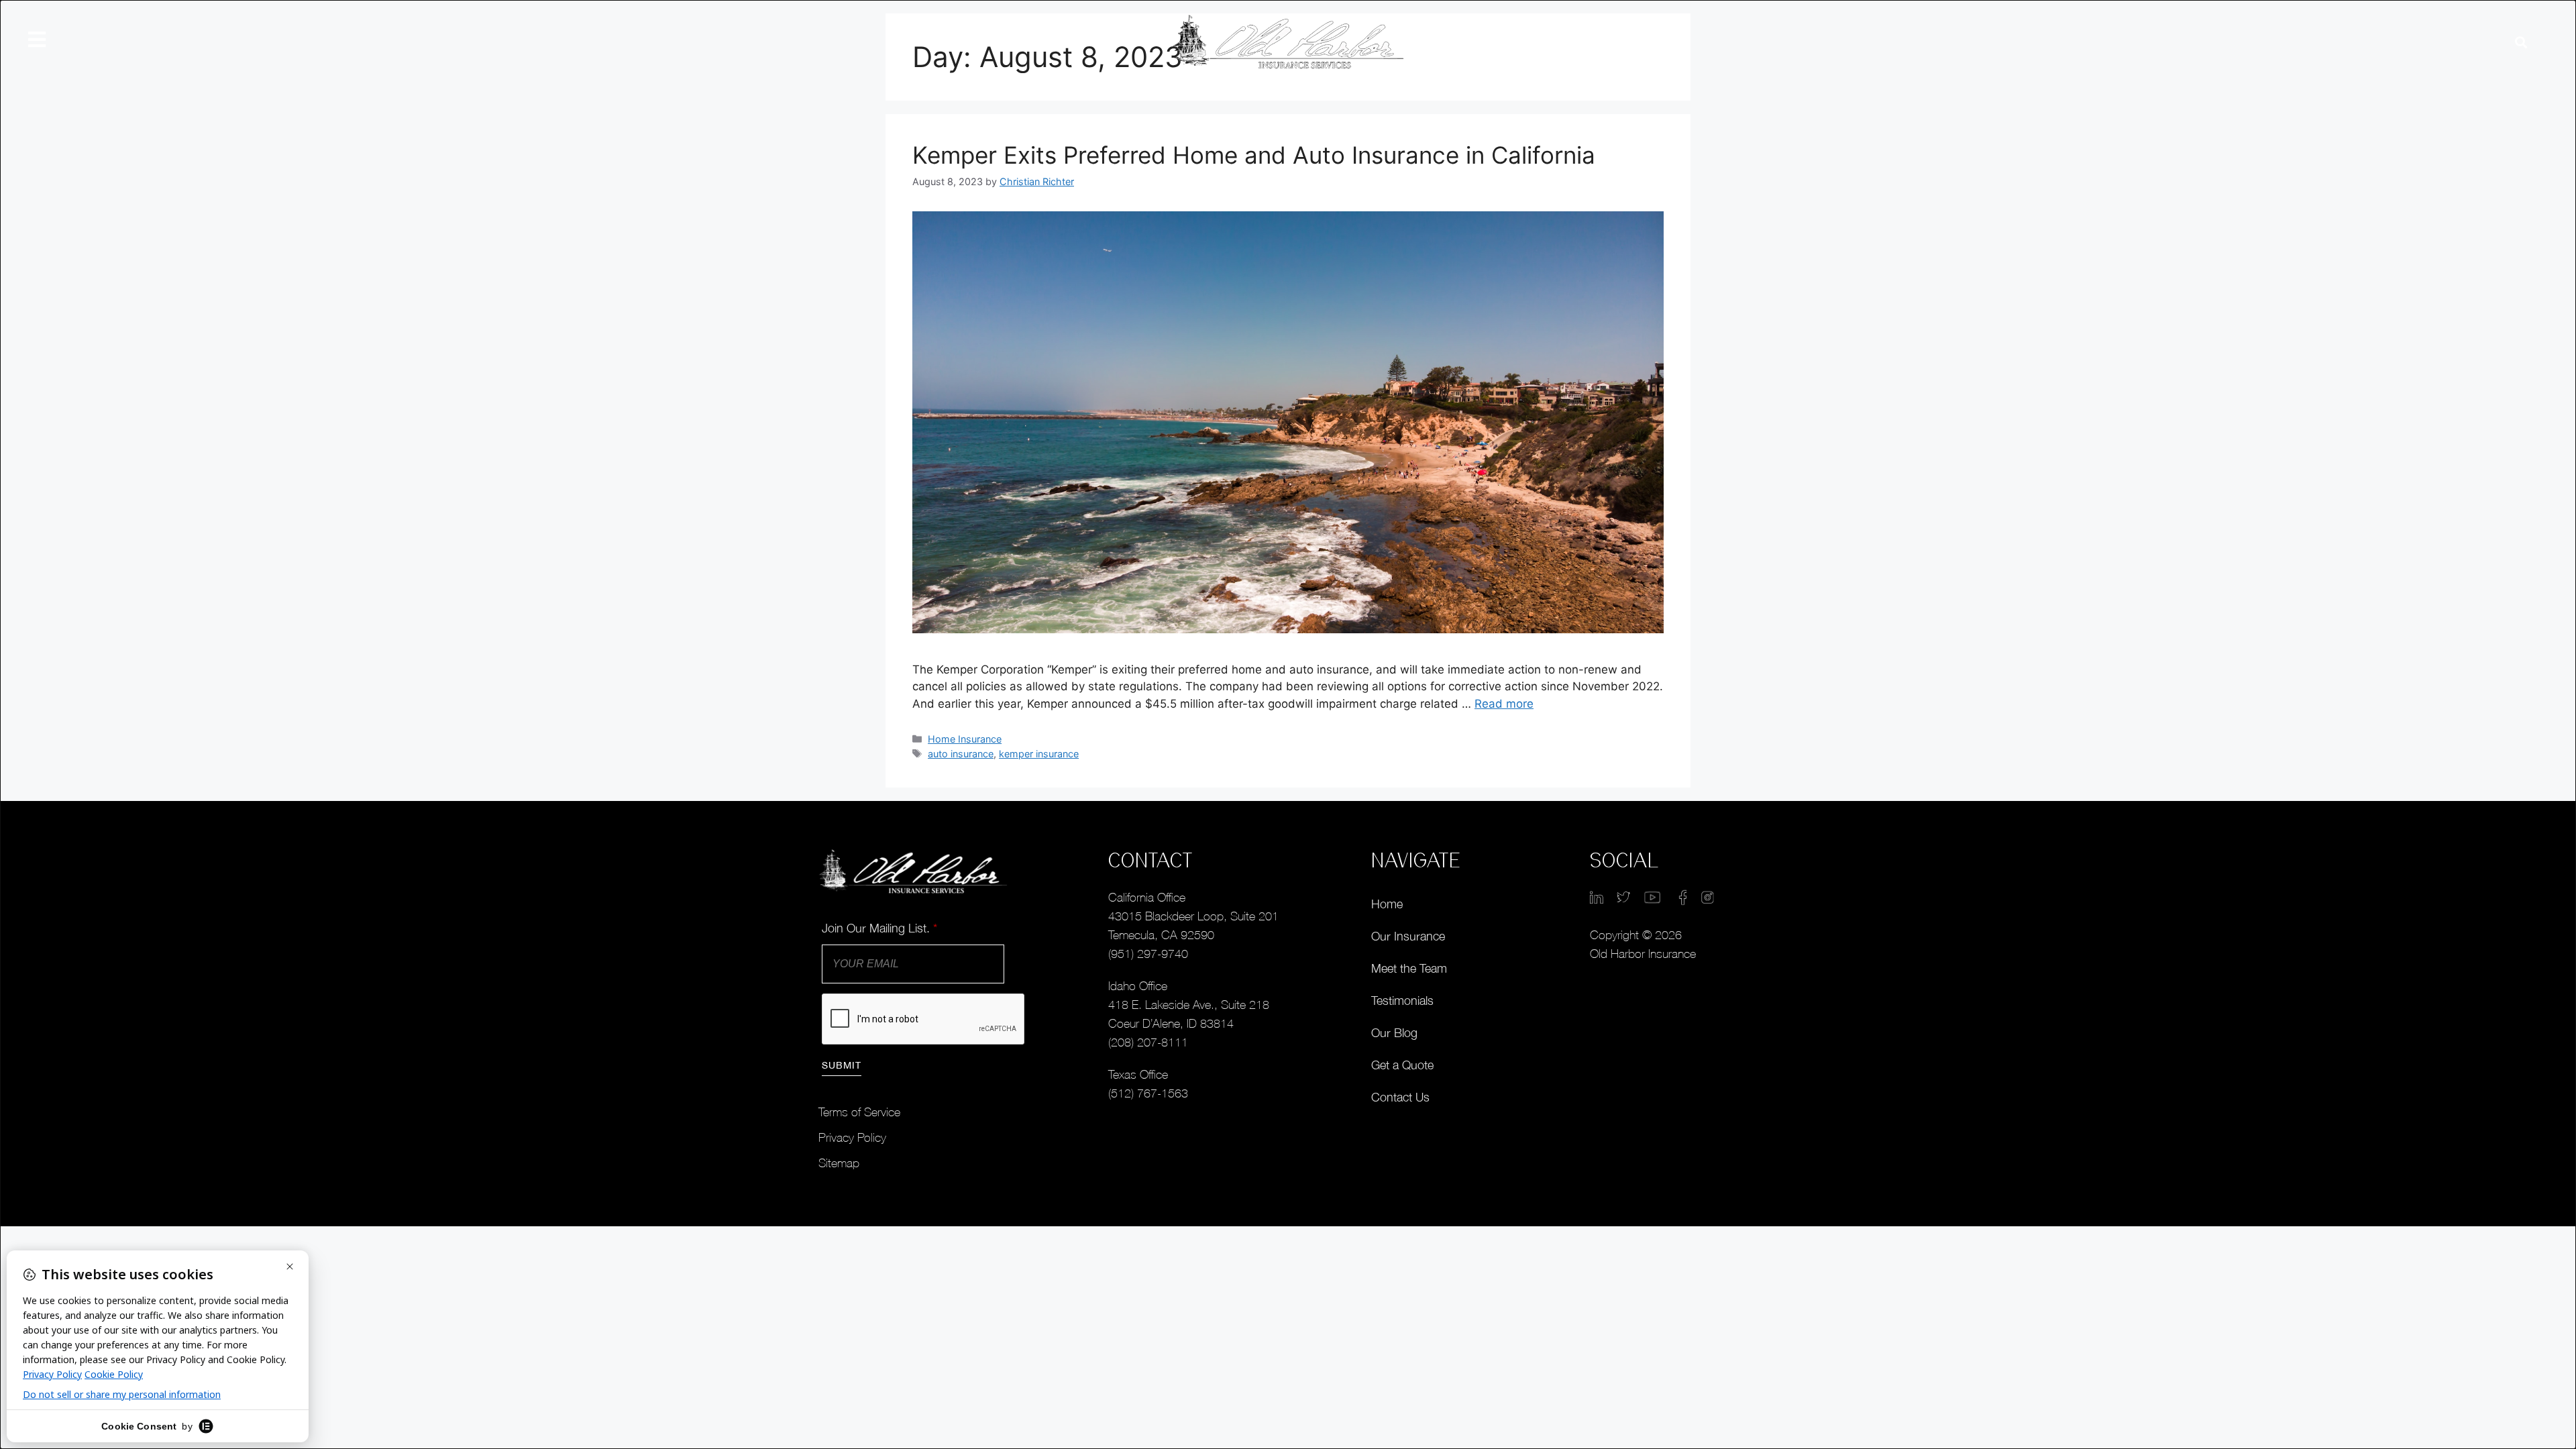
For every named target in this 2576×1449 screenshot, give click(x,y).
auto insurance (961, 754)
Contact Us (1400, 1097)
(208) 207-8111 (1148, 1042)
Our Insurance (1408, 936)
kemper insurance (1039, 754)
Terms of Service (859, 1112)
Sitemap (839, 1163)
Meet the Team (1409, 968)
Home (1387, 904)
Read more (1504, 704)
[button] (2521, 43)
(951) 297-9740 (1148, 954)
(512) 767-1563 (1148, 1093)
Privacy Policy (852, 1137)
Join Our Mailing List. (879, 928)
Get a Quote (1402, 1065)
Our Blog (1394, 1033)
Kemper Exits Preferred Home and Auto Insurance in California (1254, 155)
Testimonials (1402, 1001)
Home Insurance (965, 739)
